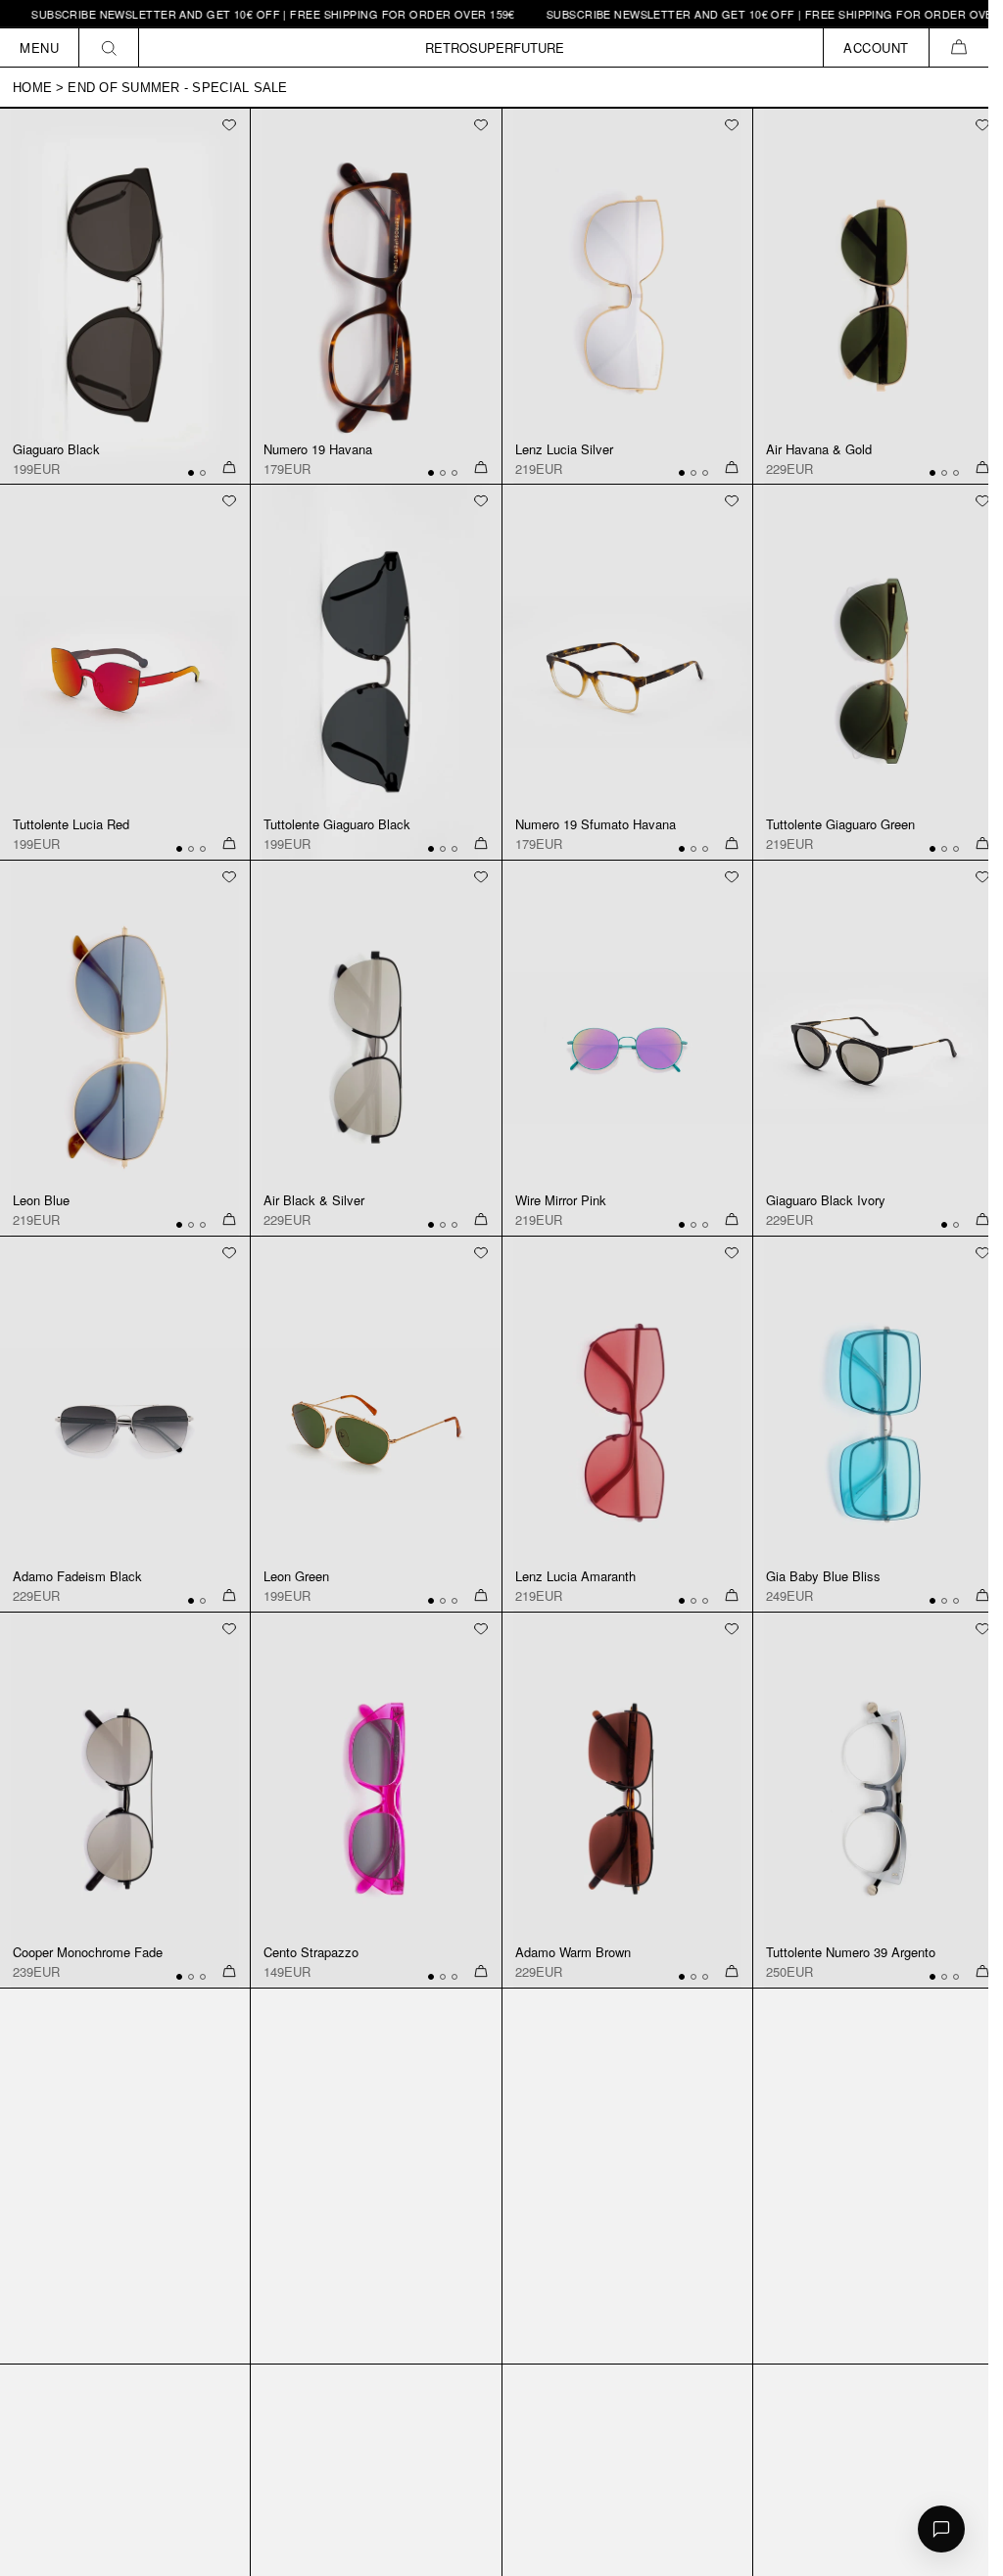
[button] (958, 47)
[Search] (109, 47)
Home (32, 88)
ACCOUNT (876, 47)
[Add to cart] (229, 468)
